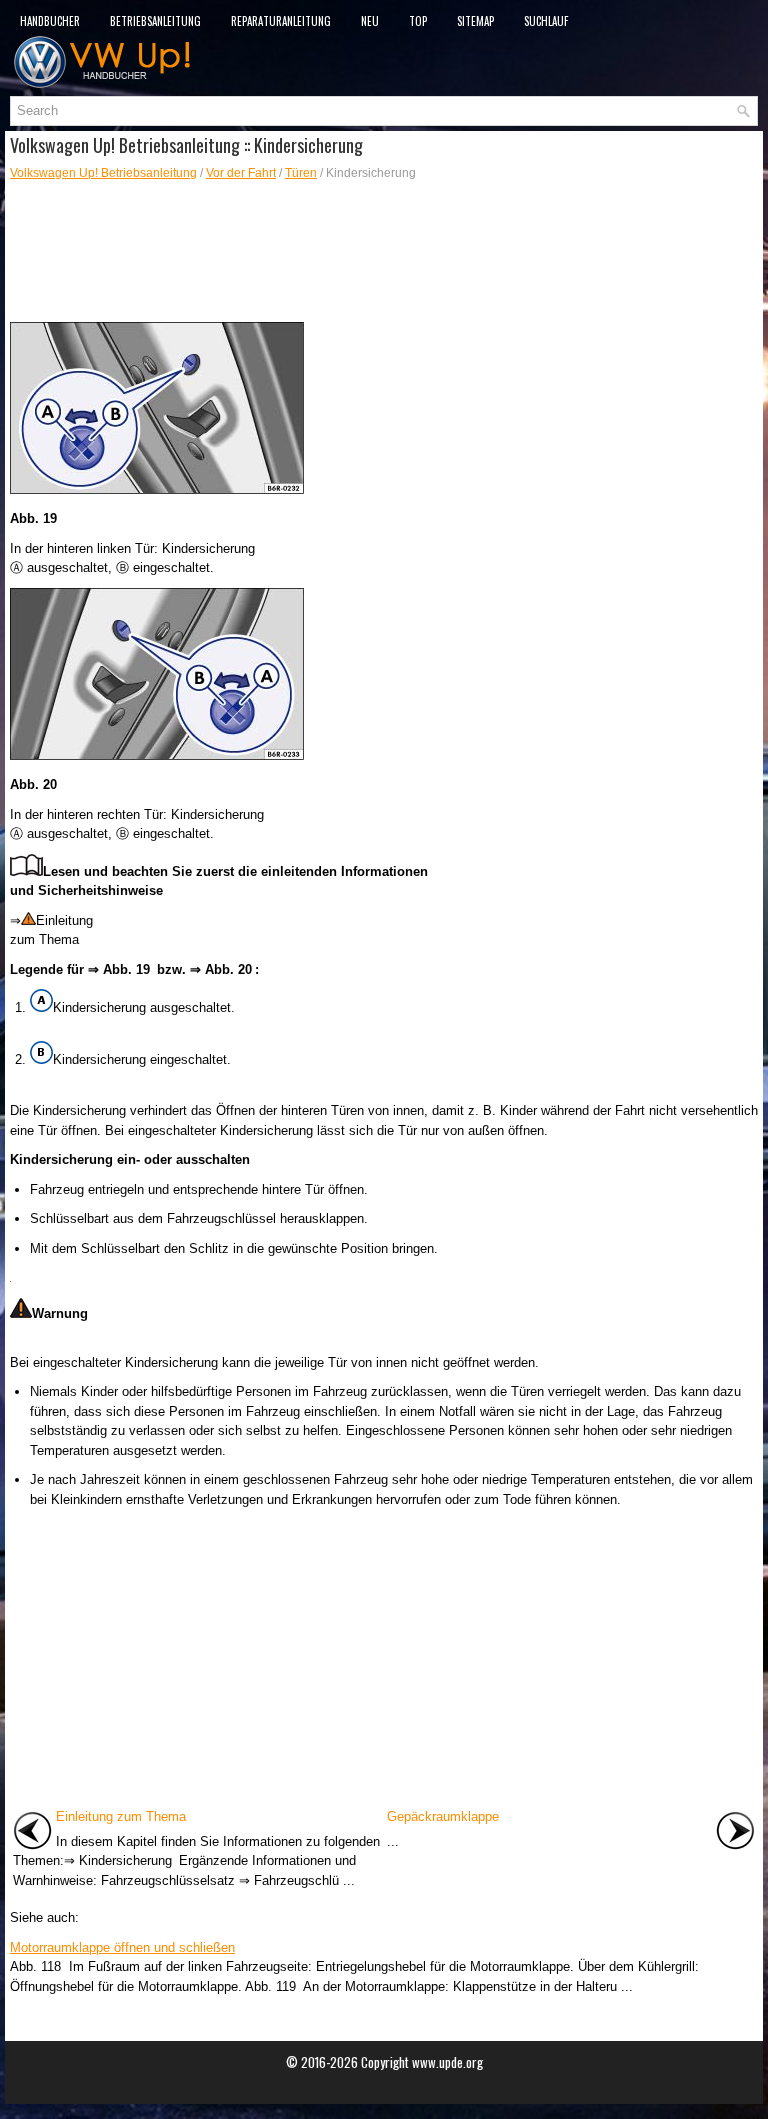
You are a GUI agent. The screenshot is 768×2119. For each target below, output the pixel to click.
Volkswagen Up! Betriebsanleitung (103, 173)
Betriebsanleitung (155, 21)
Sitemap (475, 21)
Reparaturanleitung (281, 21)
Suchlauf (546, 21)
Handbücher (50, 21)
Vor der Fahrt (241, 173)
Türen (301, 173)
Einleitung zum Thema (121, 1816)
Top (418, 21)
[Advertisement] (384, 252)
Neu (370, 21)
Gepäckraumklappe (443, 1816)
